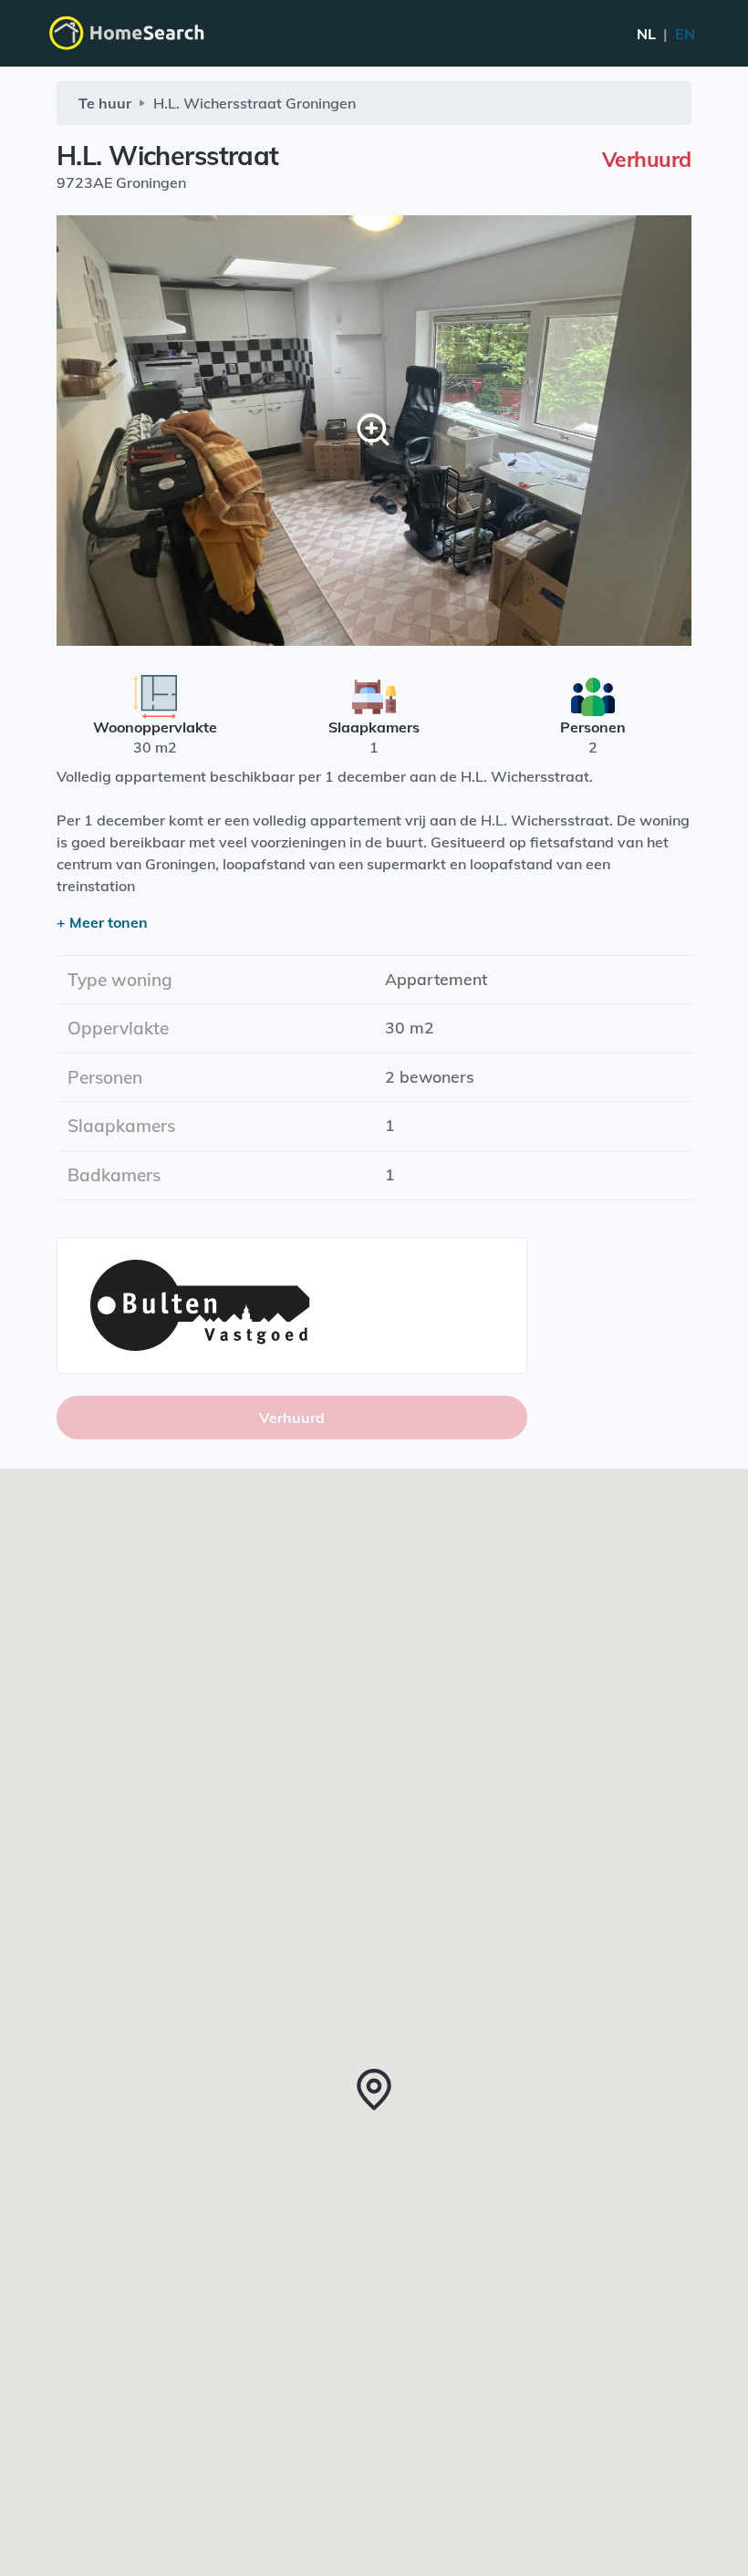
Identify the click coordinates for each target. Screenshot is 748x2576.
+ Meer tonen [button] (102, 922)
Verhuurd (292, 1418)
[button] (374, 2090)
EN (666, 34)
